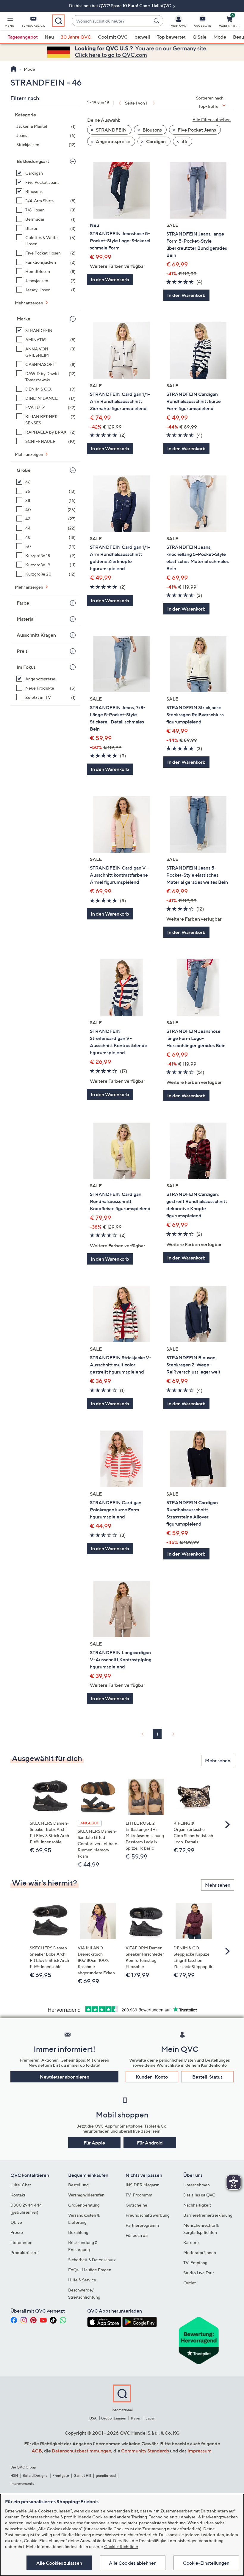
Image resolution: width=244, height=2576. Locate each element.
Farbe (23, 603)
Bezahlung (78, 2232)
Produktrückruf (25, 2252)
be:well (142, 37)
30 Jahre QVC (76, 37)
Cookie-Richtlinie (121, 2546)
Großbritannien (114, 2418)
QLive (16, 2222)
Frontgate (61, 2475)
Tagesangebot (23, 37)
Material (26, 619)
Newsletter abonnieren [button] (65, 2077)
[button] (10, 23)
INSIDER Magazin (143, 2185)
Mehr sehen (218, 1760)
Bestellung (78, 2185)
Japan (151, 2418)
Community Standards (145, 2451)
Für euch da (137, 2235)
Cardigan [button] (155, 141)
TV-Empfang (195, 2263)
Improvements (22, 2483)
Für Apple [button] (94, 2143)
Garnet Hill (82, 2475)
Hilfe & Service (82, 2280)
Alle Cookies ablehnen (133, 2563)
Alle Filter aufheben (212, 120)
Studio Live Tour (199, 2273)
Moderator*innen (200, 2252)
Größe (24, 470)
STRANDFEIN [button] (111, 130)
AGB (37, 2451)
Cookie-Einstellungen (206, 2563)
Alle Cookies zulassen (59, 2563)
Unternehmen (197, 2185)
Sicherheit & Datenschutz (92, 2260)
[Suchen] (157, 21)
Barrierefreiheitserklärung (208, 2215)
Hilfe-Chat (21, 2185)
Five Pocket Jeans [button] (196, 130)
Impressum (200, 2451)
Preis (22, 651)
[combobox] (111, 21)
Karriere (191, 2242)
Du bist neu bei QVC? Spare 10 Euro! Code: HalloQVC (121, 5)
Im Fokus (26, 667)
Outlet (190, 2283)
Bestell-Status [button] (207, 2077)
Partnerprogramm (142, 2225)
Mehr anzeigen (29, 303)
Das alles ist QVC (199, 2195)
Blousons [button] (152, 130)
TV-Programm (139, 2195)
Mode (220, 37)
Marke (24, 319)
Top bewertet (171, 37)
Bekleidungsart (33, 161)
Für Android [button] (150, 2143)
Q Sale (200, 37)
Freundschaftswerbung (148, 2215)
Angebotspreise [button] (113, 141)
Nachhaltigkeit (197, 2205)
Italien (136, 2418)
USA (93, 2418)
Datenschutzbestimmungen (82, 2451)
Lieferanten (21, 2242)
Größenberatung (84, 2205)
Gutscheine (136, 2205)
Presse (17, 2232)
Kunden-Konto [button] (152, 2077)
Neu (49, 37)
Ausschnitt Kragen (36, 635)
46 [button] (184, 141)
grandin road (106, 2475)
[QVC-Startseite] (14, 69)
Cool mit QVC (113, 37)
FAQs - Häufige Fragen (90, 2270)
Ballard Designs (35, 2475)
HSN (14, 2475)
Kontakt (18, 2195)
